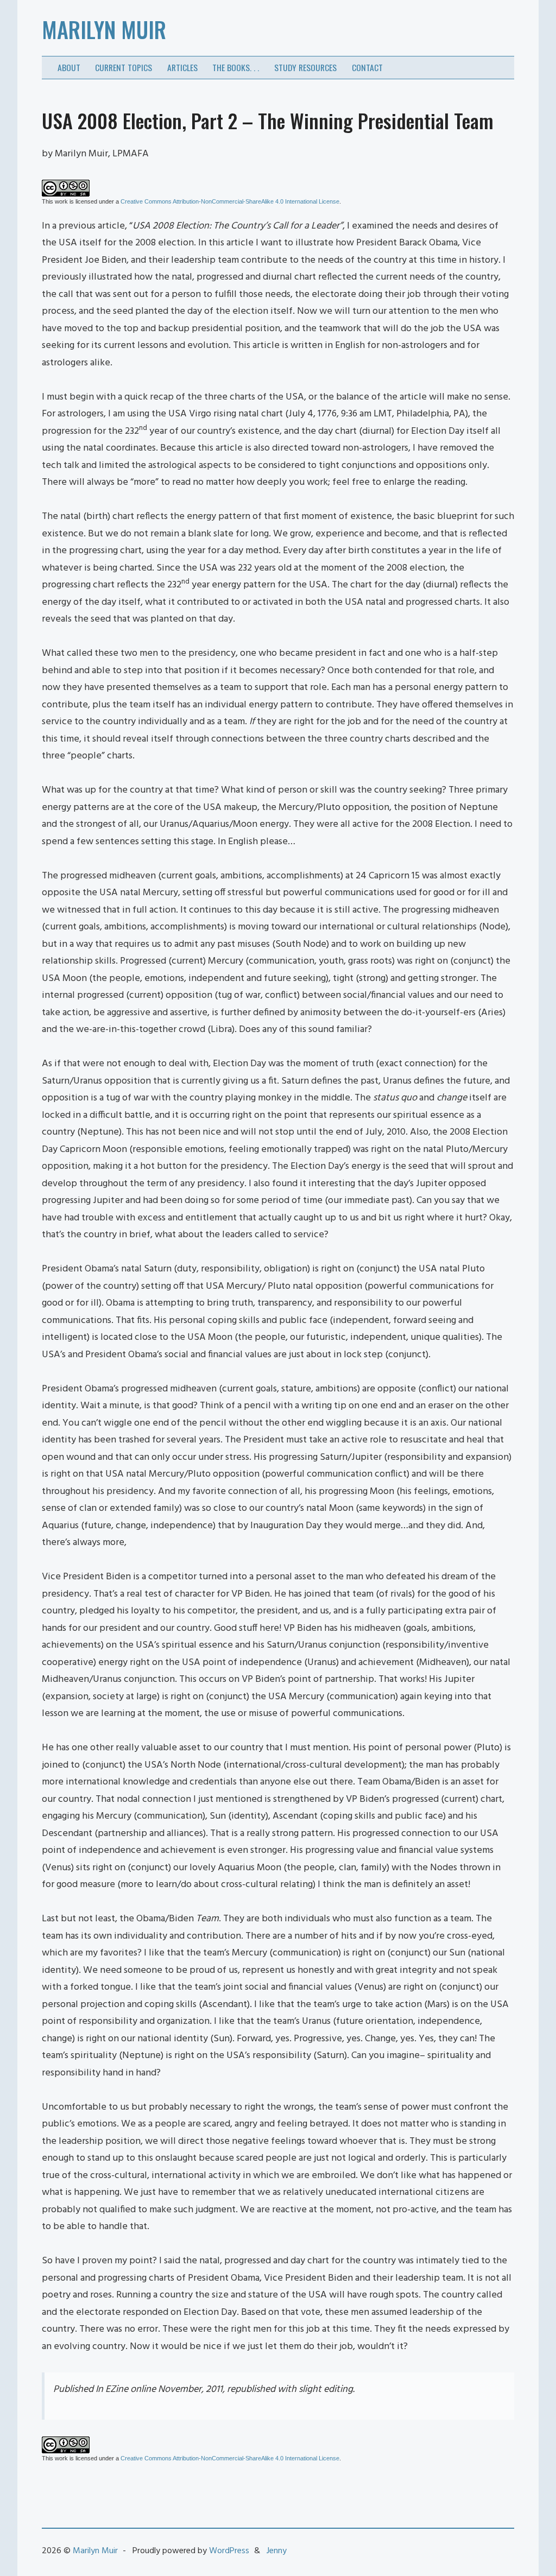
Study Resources (305, 67)
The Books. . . (236, 67)
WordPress (229, 2551)
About (69, 67)
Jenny (277, 2551)
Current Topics (124, 67)
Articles (182, 67)
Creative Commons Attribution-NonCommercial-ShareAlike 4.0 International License (230, 201)
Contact (367, 67)
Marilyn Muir (104, 29)
